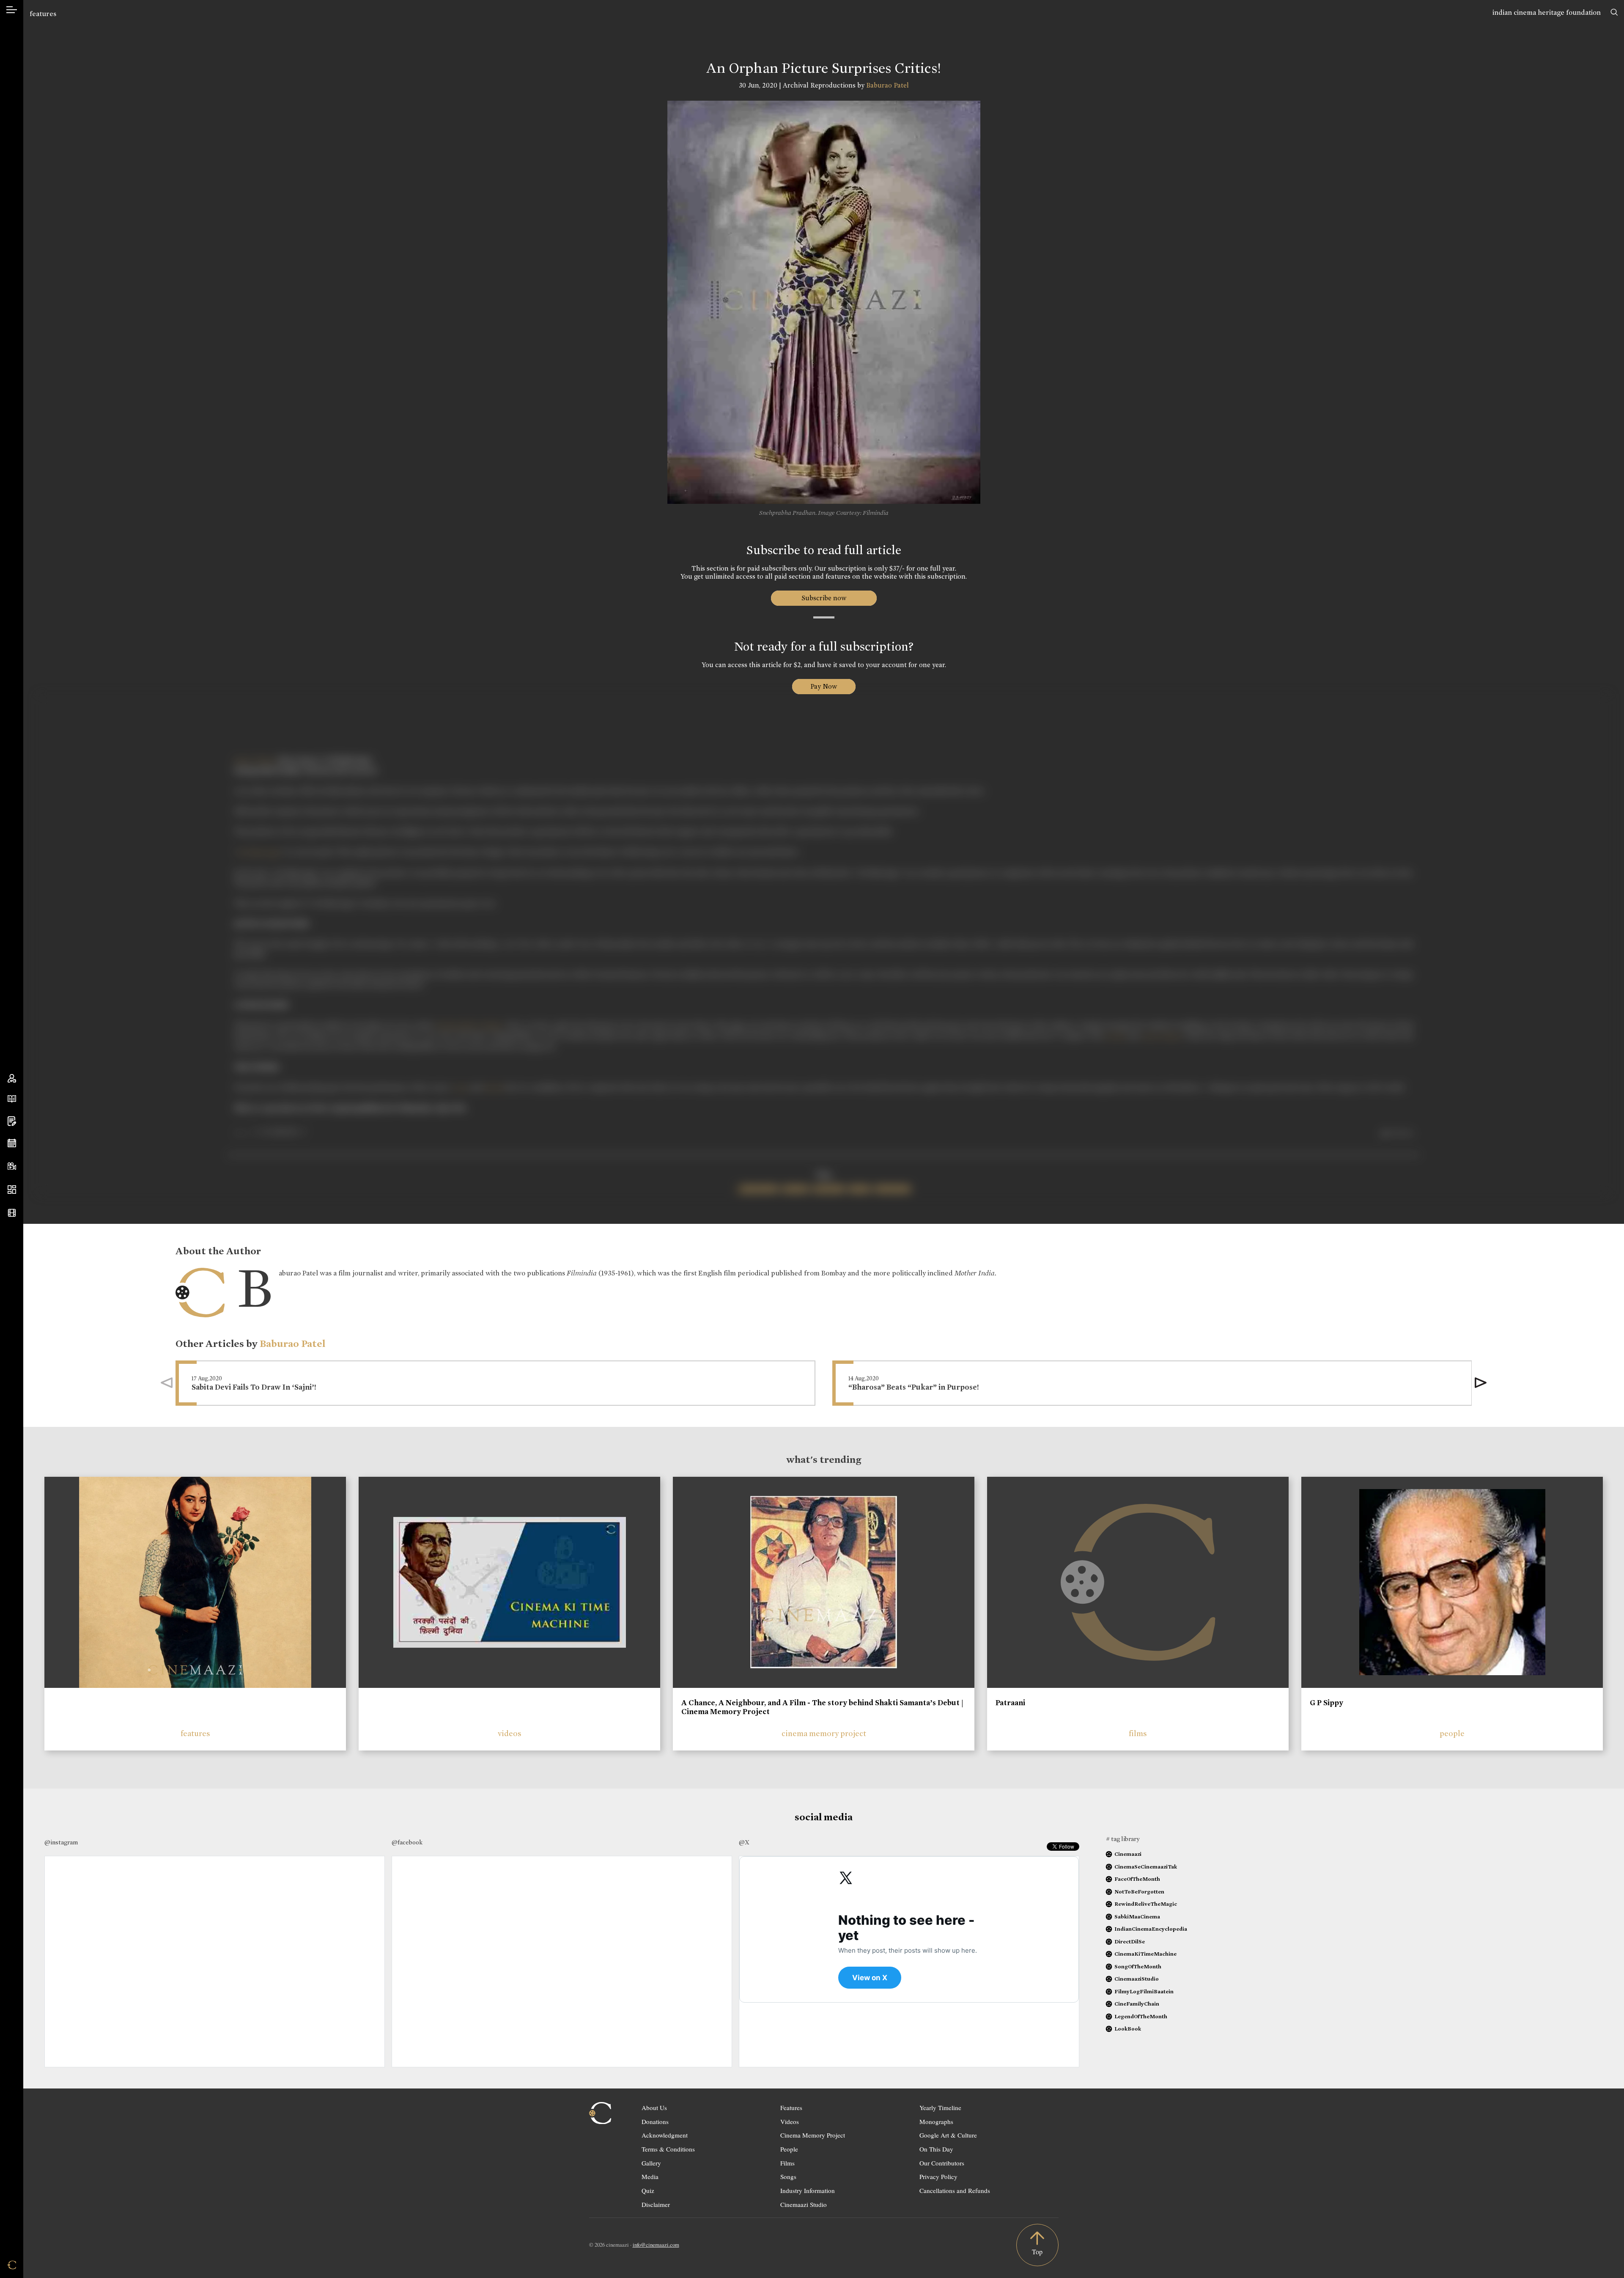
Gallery (651, 2163)
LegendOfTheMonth (1141, 2016)
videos (510, 1733)
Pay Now (824, 686)
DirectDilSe (1130, 1941)
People (789, 2149)
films (1138, 1733)
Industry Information (808, 2190)
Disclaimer (656, 2204)
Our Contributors (942, 2163)
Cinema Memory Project (813, 2135)
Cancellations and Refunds (955, 2190)
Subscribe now (824, 598)
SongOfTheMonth (1138, 1966)
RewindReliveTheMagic (1146, 1904)
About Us (654, 2108)
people (1452, 1733)
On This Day (936, 2149)
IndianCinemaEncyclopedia (1151, 1929)
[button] (1481, 1383)
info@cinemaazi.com (656, 2245)
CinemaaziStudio (1137, 1979)
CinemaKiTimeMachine (1145, 1954)
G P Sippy (1326, 1703)
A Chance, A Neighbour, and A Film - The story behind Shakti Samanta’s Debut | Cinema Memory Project (822, 1707)
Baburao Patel (887, 85)
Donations (655, 2121)
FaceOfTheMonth (1137, 1879)
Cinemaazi (1128, 1854)
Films (787, 2163)
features (43, 14)
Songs (788, 2176)
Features (791, 2108)
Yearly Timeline (940, 2108)
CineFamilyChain (1137, 2004)
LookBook (1128, 2029)
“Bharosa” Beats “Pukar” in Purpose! (914, 1387)
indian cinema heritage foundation (1547, 12)
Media (650, 2176)
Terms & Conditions (668, 2149)
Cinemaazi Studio (804, 2204)
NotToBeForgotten (1139, 1892)
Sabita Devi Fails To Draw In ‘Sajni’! (254, 1387)
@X (744, 1842)
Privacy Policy (938, 2176)
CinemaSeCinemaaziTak (1146, 1867)
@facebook (407, 1842)
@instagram (61, 1842)
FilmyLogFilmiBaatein (1144, 1991)
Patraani (1010, 1703)
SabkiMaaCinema (1137, 1917)
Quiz (648, 2190)
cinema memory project (824, 1733)
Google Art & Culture (948, 2135)
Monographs (936, 2121)
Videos (790, 2121)
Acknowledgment (665, 2135)
